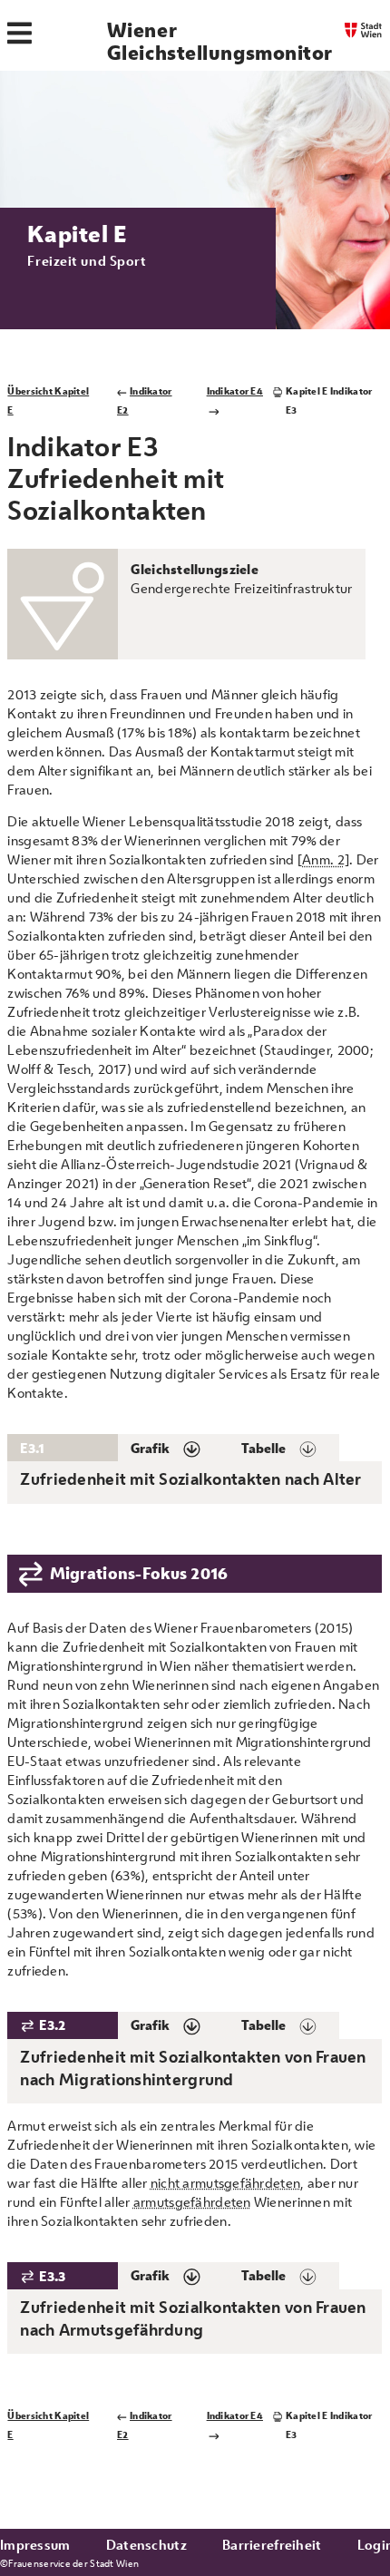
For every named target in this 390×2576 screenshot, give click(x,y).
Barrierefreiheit (272, 2545)
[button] (173, 1448)
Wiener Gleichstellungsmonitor (220, 41)
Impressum (35, 2545)
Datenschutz (146, 2545)
